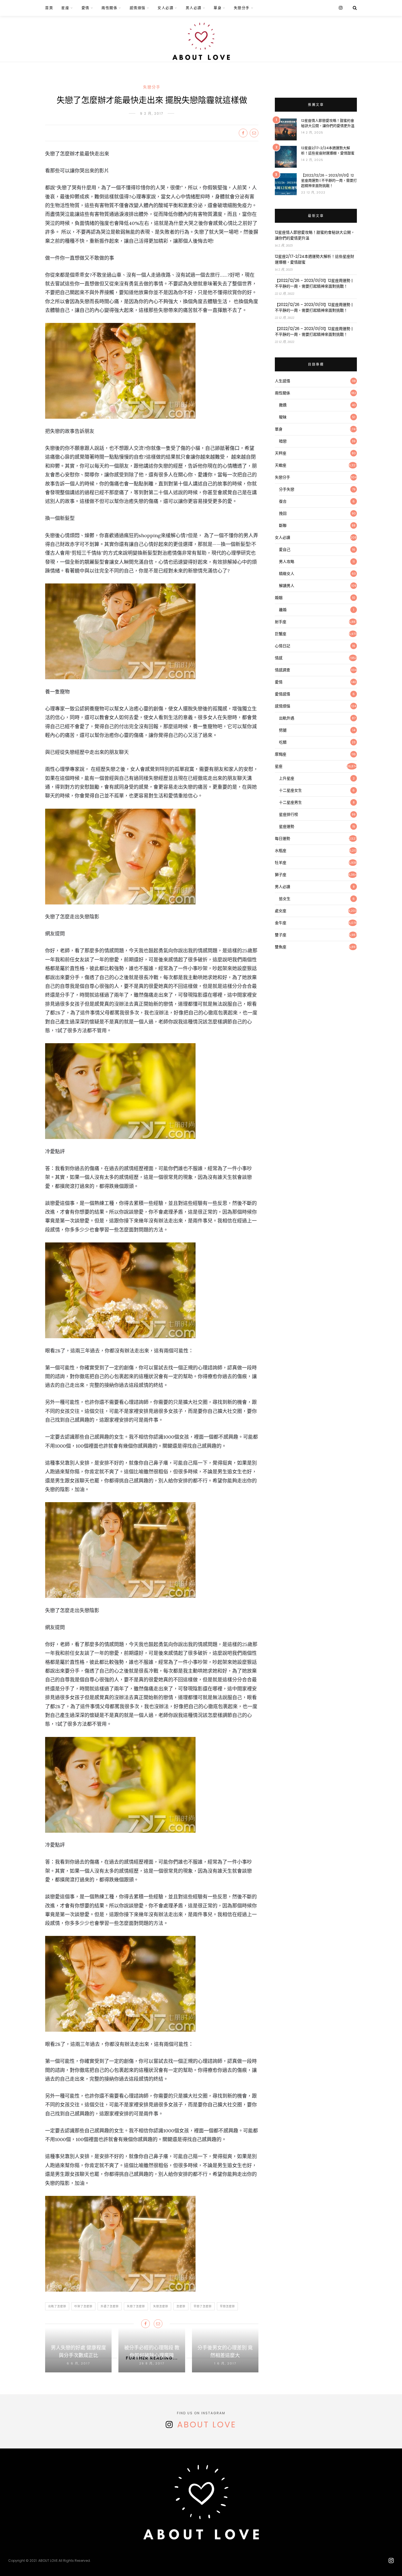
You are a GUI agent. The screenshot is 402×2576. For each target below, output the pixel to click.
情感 (279, 658)
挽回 (283, 513)
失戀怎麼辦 (161, 2306)
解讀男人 (287, 586)
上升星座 (287, 778)
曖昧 (283, 417)
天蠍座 (281, 465)
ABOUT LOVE (207, 2425)
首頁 (49, 8)
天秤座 (281, 453)
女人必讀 (165, 8)
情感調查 (282, 670)
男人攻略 (287, 562)
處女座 (281, 911)
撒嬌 (283, 405)
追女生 (285, 899)
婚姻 (279, 598)
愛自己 (285, 550)
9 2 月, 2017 (152, 113)
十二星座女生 (290, 790)
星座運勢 (287, 826)
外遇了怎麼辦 (110, 2306)
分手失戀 (287, 489)
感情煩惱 (138, 8)
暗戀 (283, 441)
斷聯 (283, 525)
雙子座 (281, 935)
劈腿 (283, 730)
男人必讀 (194, 8)
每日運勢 (282, 839)
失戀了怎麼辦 (136, 2306)
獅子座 (281, 875)
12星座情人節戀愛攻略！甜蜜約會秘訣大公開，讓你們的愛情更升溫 (328, 123)
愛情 (85, 8)
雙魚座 (281, 947)
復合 (283, 501)
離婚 (283, 610)
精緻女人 (287, 574)
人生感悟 (282, 381)
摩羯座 (281, 754)
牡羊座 (281, 863)
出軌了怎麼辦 (57, 2306)
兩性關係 (109, 8)
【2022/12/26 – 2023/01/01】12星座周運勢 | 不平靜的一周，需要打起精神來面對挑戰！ (329, 180)
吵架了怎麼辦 (83, 2306)
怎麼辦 (181, 2306)
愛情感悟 (282, 694)
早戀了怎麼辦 (203, 2306)
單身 (218, 8)
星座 (65, 8)
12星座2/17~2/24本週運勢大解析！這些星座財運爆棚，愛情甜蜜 (328, 151)
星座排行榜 (289, 814)
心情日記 (282, 646)
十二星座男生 (290, 802)
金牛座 (281, 923)
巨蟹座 (281, 634)
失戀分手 (242, 8)
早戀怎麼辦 (227, 2306)
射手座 (281, 622)
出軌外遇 (287, 718)
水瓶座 (281, 851)
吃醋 (283, 742)
